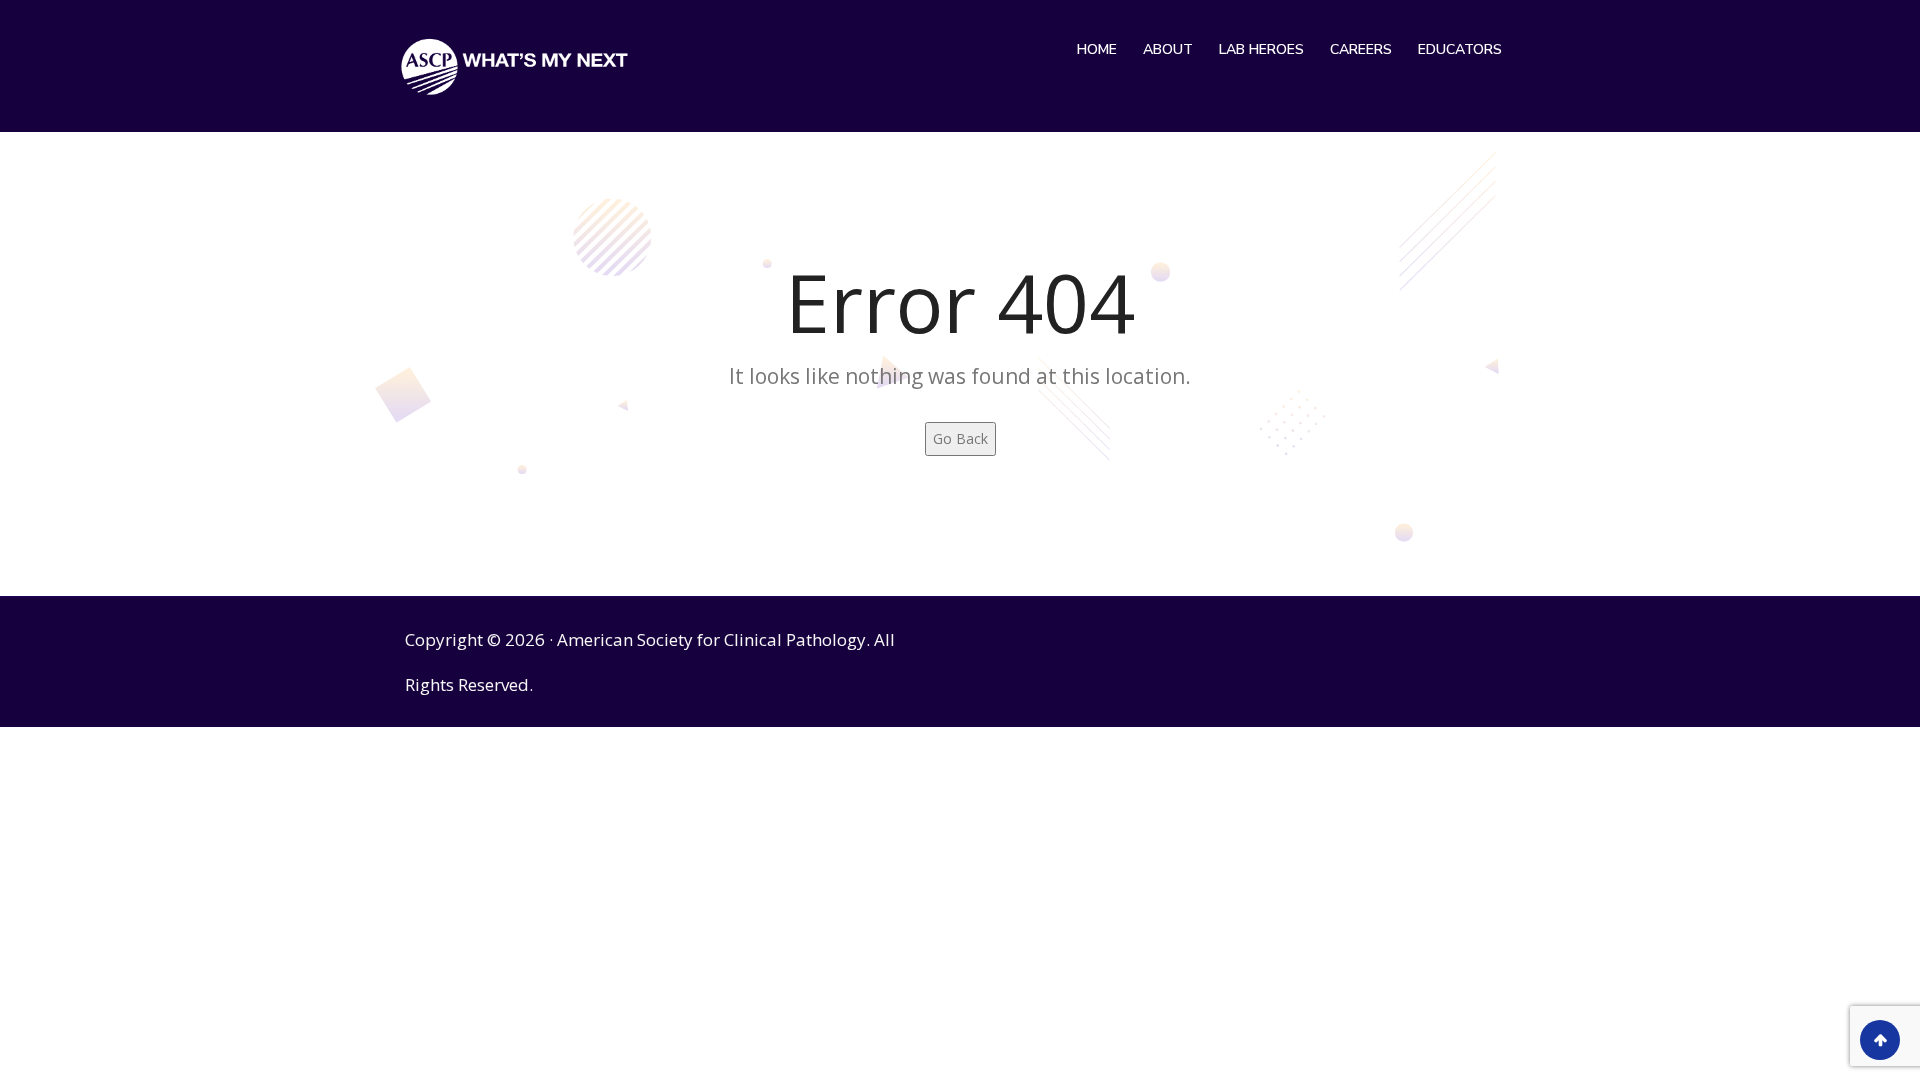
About (1168, 49)
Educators (1460, 49)
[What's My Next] (515, 66)
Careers (1361, 49)
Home (1097, 49)
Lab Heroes (1261, 49)
